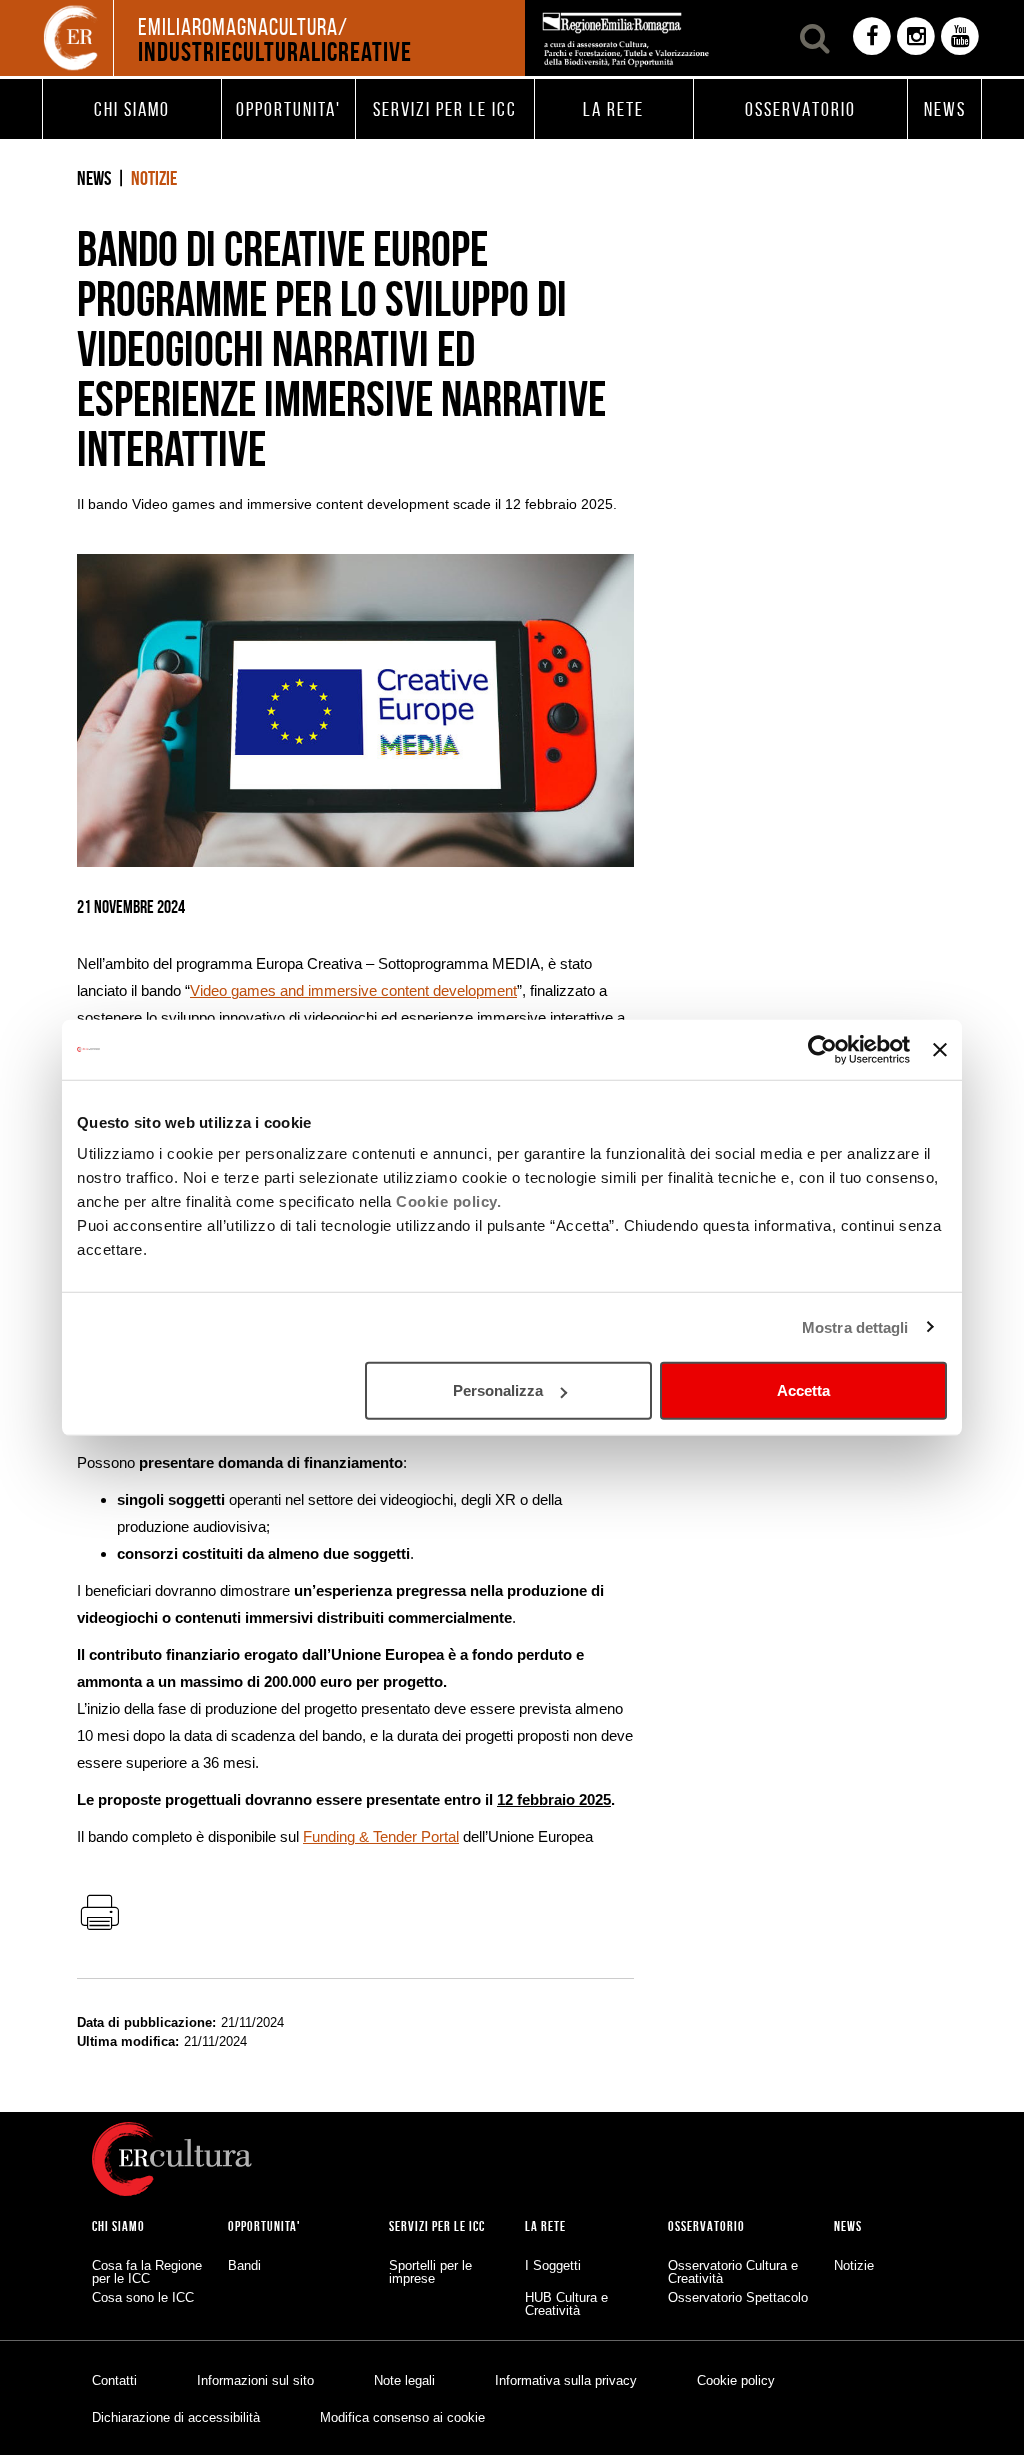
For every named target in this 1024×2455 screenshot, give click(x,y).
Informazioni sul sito (255, 2380)
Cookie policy (736, 2380)
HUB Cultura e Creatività (566, 2304)
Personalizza (498, 1390)
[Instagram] (916, 38)
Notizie (154, 178)
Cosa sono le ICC (143, 2297)
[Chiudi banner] (940, 1049)
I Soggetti (553, 2265)
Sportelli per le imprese (430, 2272)
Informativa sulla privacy (566, 2380)
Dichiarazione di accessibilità (176, 2417)
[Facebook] (872, 38)
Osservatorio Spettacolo (738, 2297)
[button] (132, 109)
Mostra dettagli (855, 1326)
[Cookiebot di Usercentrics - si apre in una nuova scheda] (822, 1049)
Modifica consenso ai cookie (402, 2417)
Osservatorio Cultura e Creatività (733, 2272)
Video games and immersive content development (353, 990)
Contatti (114, 2380)
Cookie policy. (448, 1201)
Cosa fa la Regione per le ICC (147, 2272)
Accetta (803, 1390)
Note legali (404, 2380)
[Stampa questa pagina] (99, 1914)
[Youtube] (960, 38)
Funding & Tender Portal (381, 1836)
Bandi (244, 2265)
